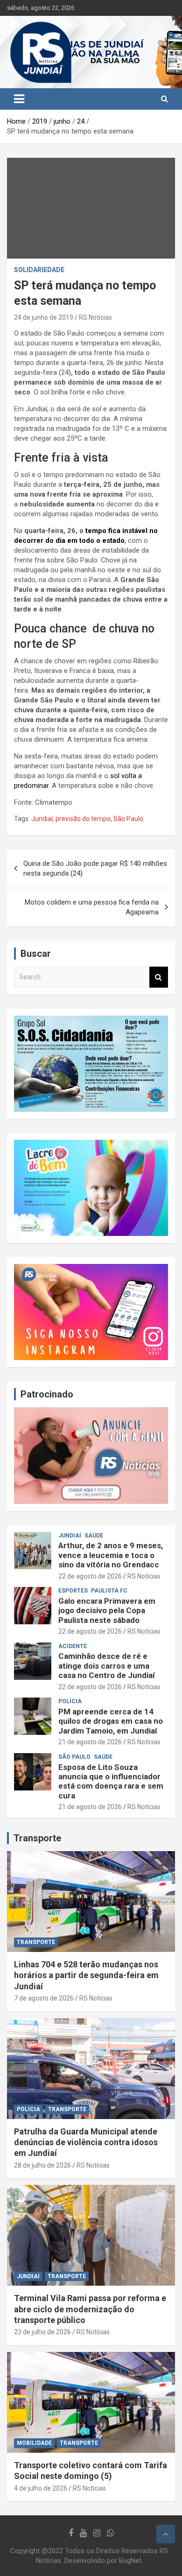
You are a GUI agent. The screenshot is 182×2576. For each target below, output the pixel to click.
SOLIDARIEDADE (39, 270)
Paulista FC (109, 1591)
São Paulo (128, 819)
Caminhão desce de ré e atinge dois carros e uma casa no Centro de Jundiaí (107, 1666)
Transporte (37, 1838)
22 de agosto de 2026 (90, 1576)
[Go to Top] (166, 2534)
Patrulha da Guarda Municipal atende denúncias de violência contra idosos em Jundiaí (86, 2142)
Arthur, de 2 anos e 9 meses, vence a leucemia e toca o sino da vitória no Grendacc (111, 1555)
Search (159, 977)
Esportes (73, 1591)
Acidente (73, 1646)
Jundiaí (42, 819)
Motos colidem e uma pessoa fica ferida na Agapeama (92, 907)
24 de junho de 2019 (44, 317)
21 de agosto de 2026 (90, 1742)
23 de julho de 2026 (42, 2332)
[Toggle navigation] (19, 99)
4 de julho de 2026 (41, 2488)
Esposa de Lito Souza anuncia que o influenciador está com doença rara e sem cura (111, 1781)
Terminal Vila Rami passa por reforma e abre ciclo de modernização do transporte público (90, 2309)
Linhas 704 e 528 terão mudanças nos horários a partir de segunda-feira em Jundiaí (86, 1975)
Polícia (70, 1701)
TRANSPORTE (36, 1942)
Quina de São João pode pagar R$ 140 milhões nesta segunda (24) (95, 868)
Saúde (94, 1536)
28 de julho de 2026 (42, 2165)
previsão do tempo (83, 819)
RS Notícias (95, 317)
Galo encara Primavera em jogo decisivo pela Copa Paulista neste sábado (107, 1611)
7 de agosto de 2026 (44, 1998)
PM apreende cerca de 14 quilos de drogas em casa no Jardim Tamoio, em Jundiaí (111, 1721)
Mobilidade (34, 2443)
